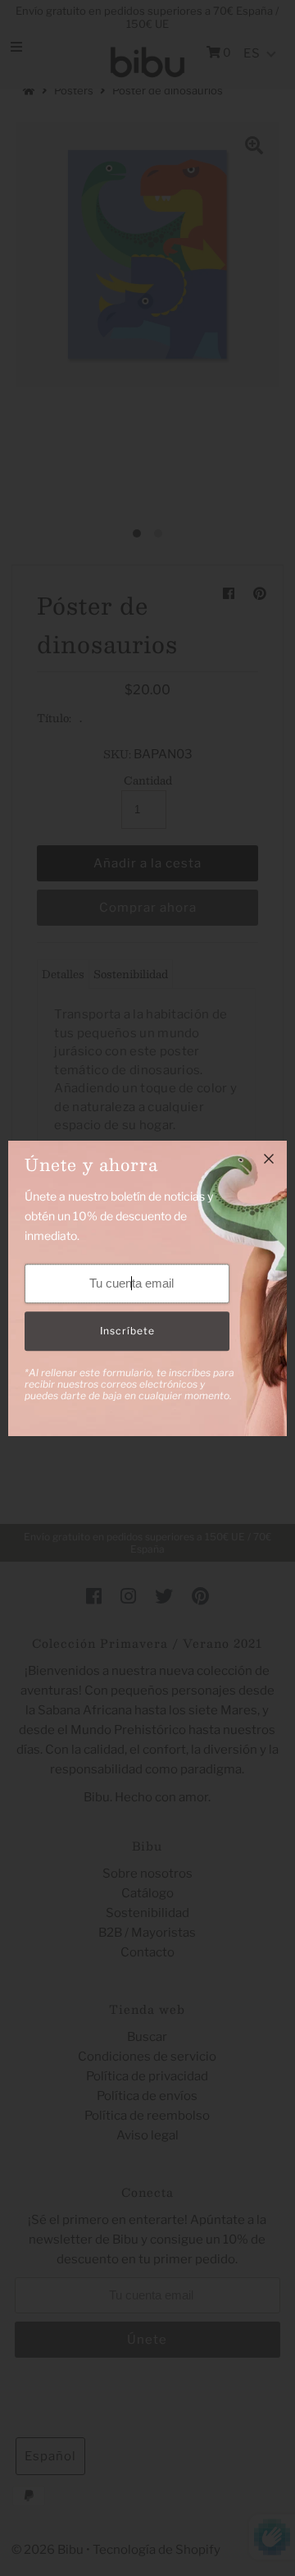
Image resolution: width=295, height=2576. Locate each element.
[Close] (269, 1159)
